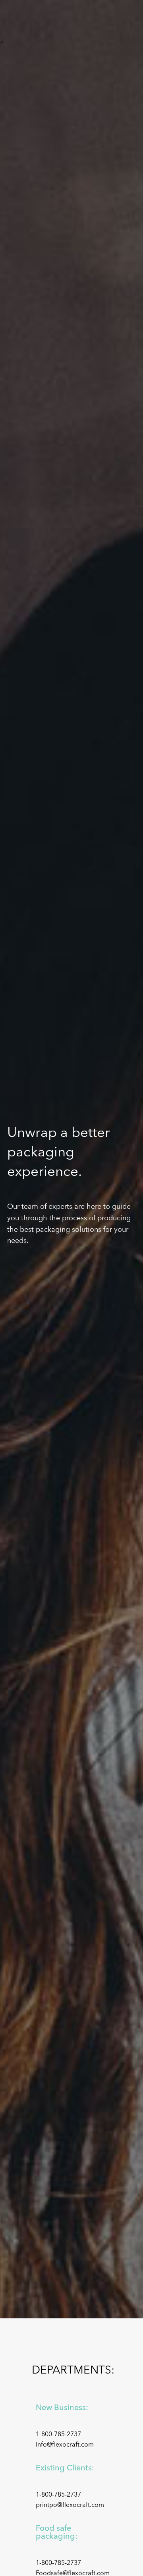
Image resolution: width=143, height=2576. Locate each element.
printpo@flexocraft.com (70, 2505)
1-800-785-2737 (58, 2434)
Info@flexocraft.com (65, 2445)
